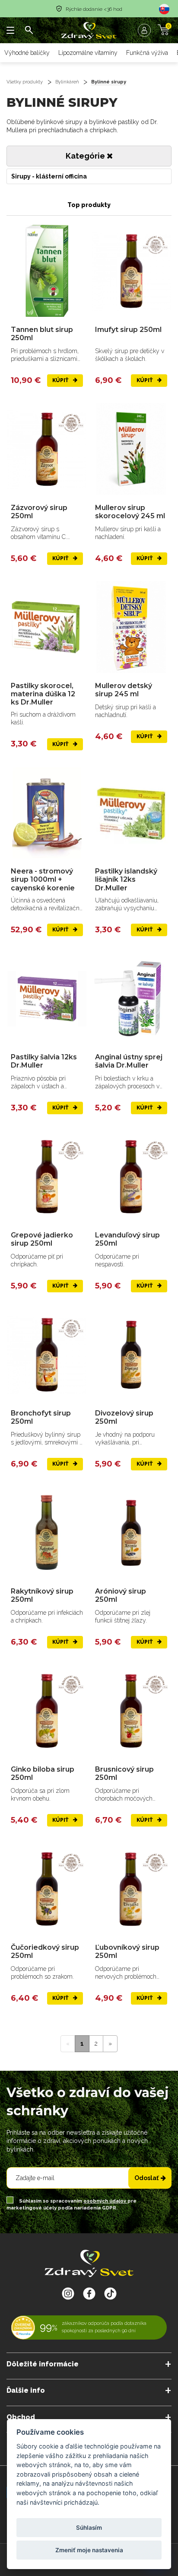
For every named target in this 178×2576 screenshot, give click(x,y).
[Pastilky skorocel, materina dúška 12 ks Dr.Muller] (47, 627)
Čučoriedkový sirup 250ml (45, 1951)
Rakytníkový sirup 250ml (42, 1595)
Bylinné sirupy (109, 82)
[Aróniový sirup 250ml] (131, 1533)
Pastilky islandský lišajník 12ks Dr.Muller (126, 879)
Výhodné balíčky (27, 53)
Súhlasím (89, 2528)
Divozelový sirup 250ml (124, 1417)
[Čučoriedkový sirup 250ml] (47, 1889)
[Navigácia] (11, 30)
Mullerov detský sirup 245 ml (124, 690)
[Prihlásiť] (146, 30)
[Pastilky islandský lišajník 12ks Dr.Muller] (131, 813)
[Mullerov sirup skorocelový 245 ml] (131, 449)
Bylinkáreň (67, 82)
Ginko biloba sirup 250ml (43, 1773)
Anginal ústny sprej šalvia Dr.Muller (129, 1061)
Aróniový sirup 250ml (121, 1595)
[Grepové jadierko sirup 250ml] (47, 1177)
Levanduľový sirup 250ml (127, 1239)
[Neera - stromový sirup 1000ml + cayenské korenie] (47, 813)
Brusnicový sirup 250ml (124, 1773)
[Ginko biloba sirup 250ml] (47, 1711)
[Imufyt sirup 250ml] (131, 271)
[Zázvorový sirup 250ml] (47, 449)
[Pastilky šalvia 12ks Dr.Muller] (47, 999)
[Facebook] (110, 2293)
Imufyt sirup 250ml (128, 330)
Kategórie (86, 156)
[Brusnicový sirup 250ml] (131, 1711)
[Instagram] (68, 2293)
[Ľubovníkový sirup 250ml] (131, 1889)
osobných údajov (105, 2201)
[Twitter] (89, 2293)
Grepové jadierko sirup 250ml (42, 1239)
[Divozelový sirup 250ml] (131, 1355)
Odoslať (146, 2178)
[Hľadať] (29, 30)
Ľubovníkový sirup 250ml (127, 1951)
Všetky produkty (25, 82)
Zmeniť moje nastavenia (89, 2550)
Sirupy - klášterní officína (49, 176)
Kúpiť (61, 380)
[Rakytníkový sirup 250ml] (47, 1533)
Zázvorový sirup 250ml (39, 512)
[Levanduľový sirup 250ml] (131, 1177)
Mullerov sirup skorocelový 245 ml (130, 512)
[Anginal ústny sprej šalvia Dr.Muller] (131, 999)
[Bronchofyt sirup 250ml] (47, 1355)
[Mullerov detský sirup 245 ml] (131, 627)
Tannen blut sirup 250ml (42, 334)
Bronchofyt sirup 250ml (41, 1417)
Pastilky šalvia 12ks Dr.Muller (44, 1061)
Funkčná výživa (147, 53)
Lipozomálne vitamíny (88, 53)
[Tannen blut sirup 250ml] (47, 271)
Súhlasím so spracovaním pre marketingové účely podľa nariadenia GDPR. (72, 2205)
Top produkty (89, 205)
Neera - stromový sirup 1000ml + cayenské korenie (43, 879)
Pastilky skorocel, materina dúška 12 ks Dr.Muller (43, 694)
